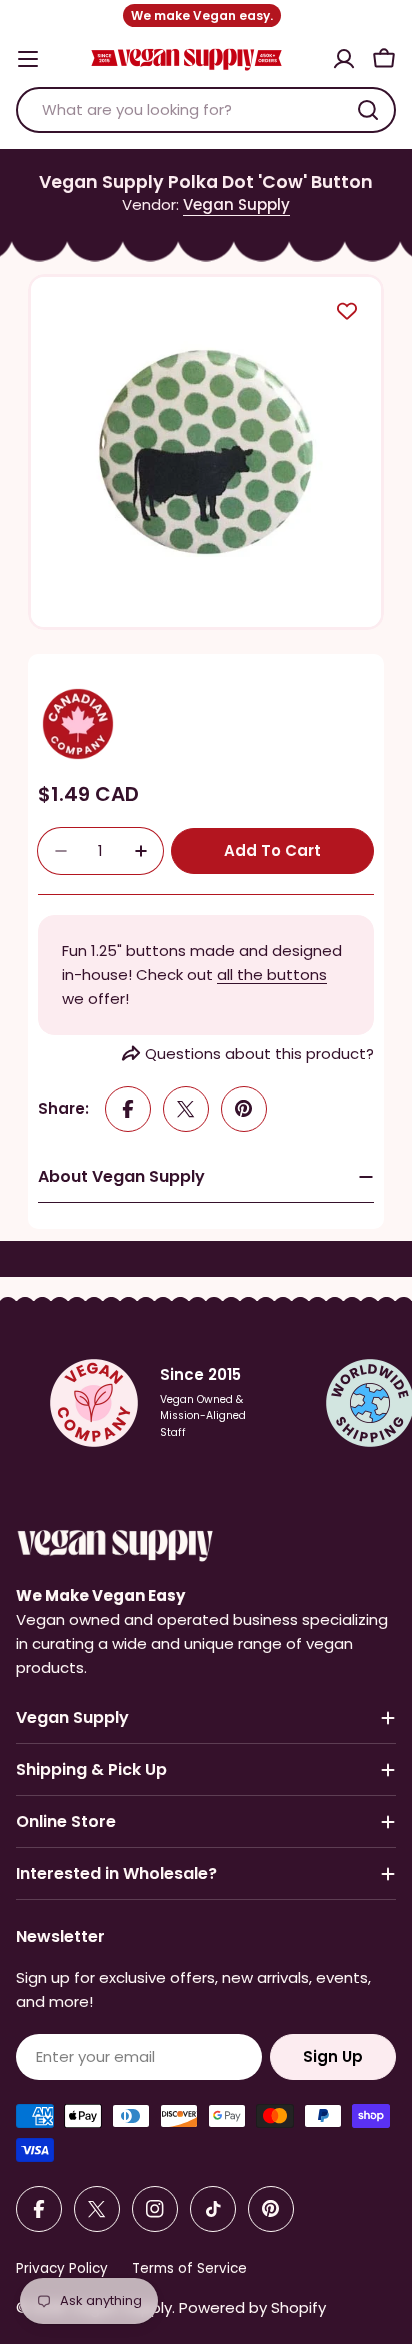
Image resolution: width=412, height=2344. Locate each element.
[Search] (368, 110)
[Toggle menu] (28, 59)
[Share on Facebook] (128, 1109)
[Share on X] (186, 1109)
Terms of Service (189, 2268)
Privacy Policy (62, 2268)
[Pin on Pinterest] (244, 1109)
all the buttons (272, 974)
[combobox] (206, 110)
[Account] (344, 59)
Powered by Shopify (252, 2307)
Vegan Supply (236, 204)
